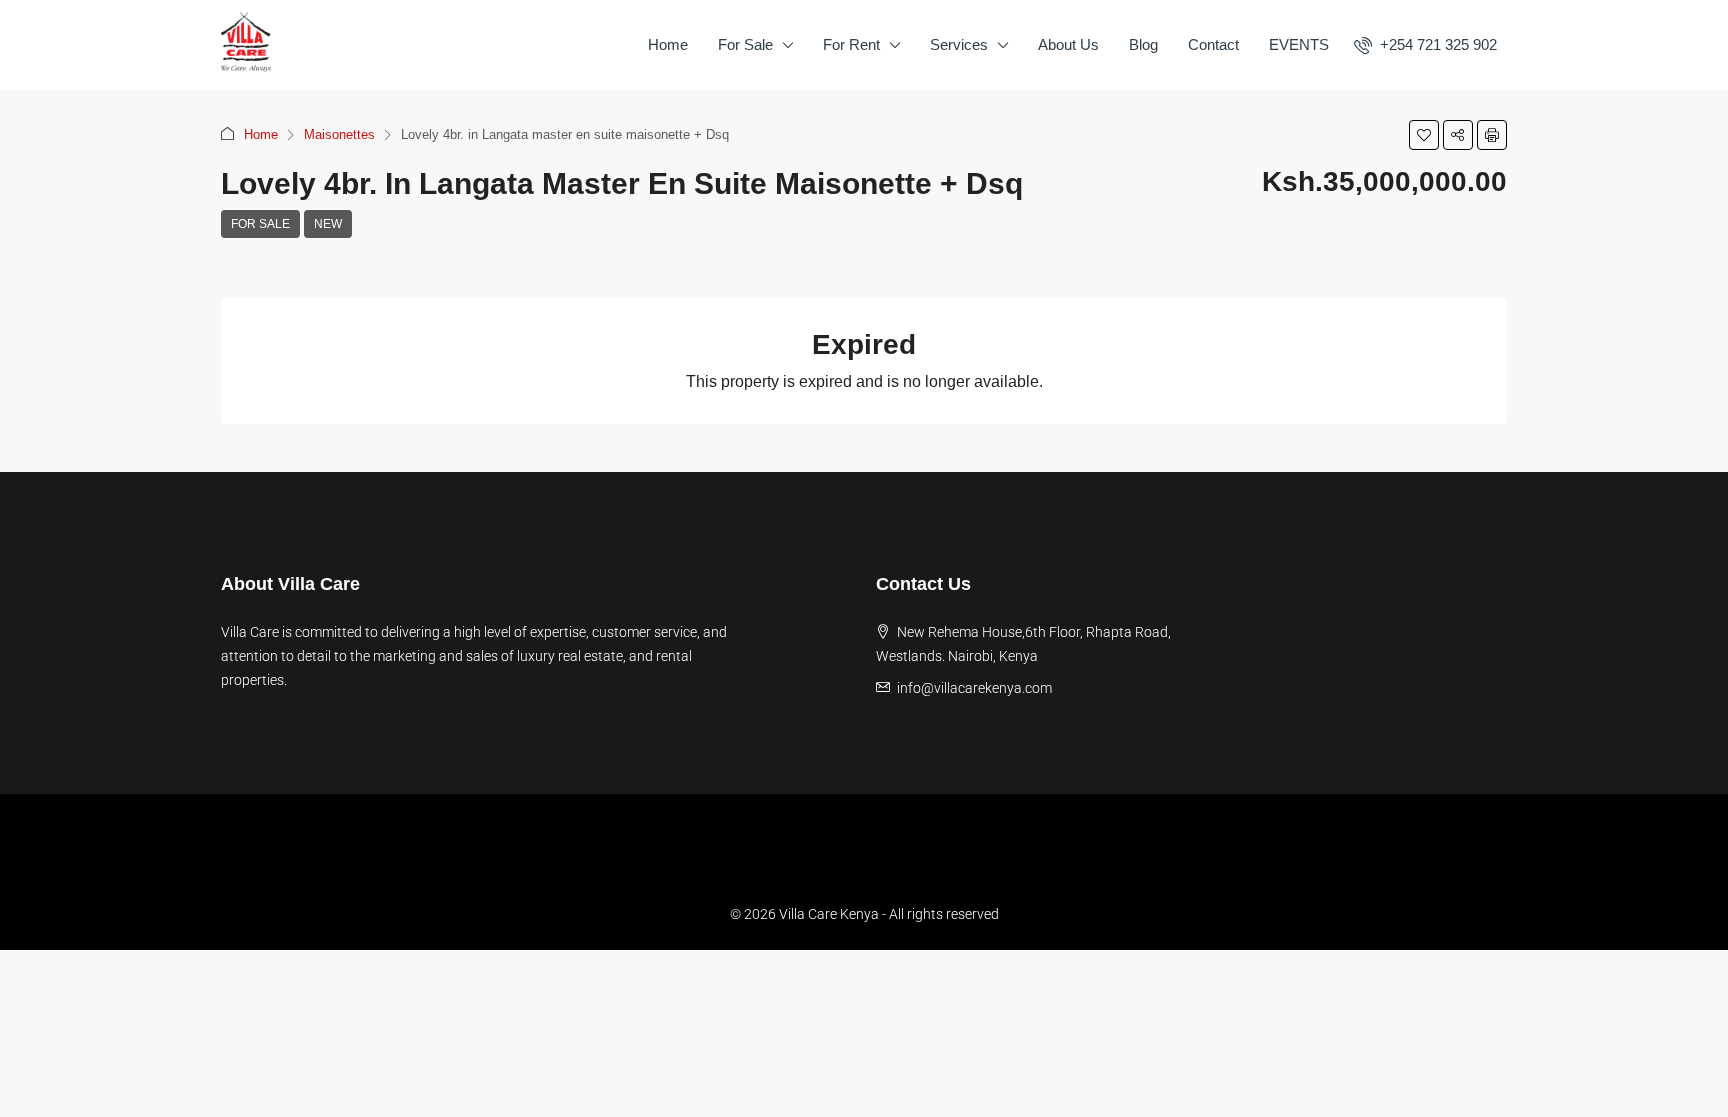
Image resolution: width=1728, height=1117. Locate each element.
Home (668, 44)
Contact (1213, 44)
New (328, 224)
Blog (1143, 44)
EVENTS (1299, 44)
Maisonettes (339, 134)
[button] (1424, 135)
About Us (1068, 44)
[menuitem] (1425, 44)
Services (959, 44)
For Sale (745, 44)
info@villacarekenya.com (974, 688)
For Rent (851, 44)
